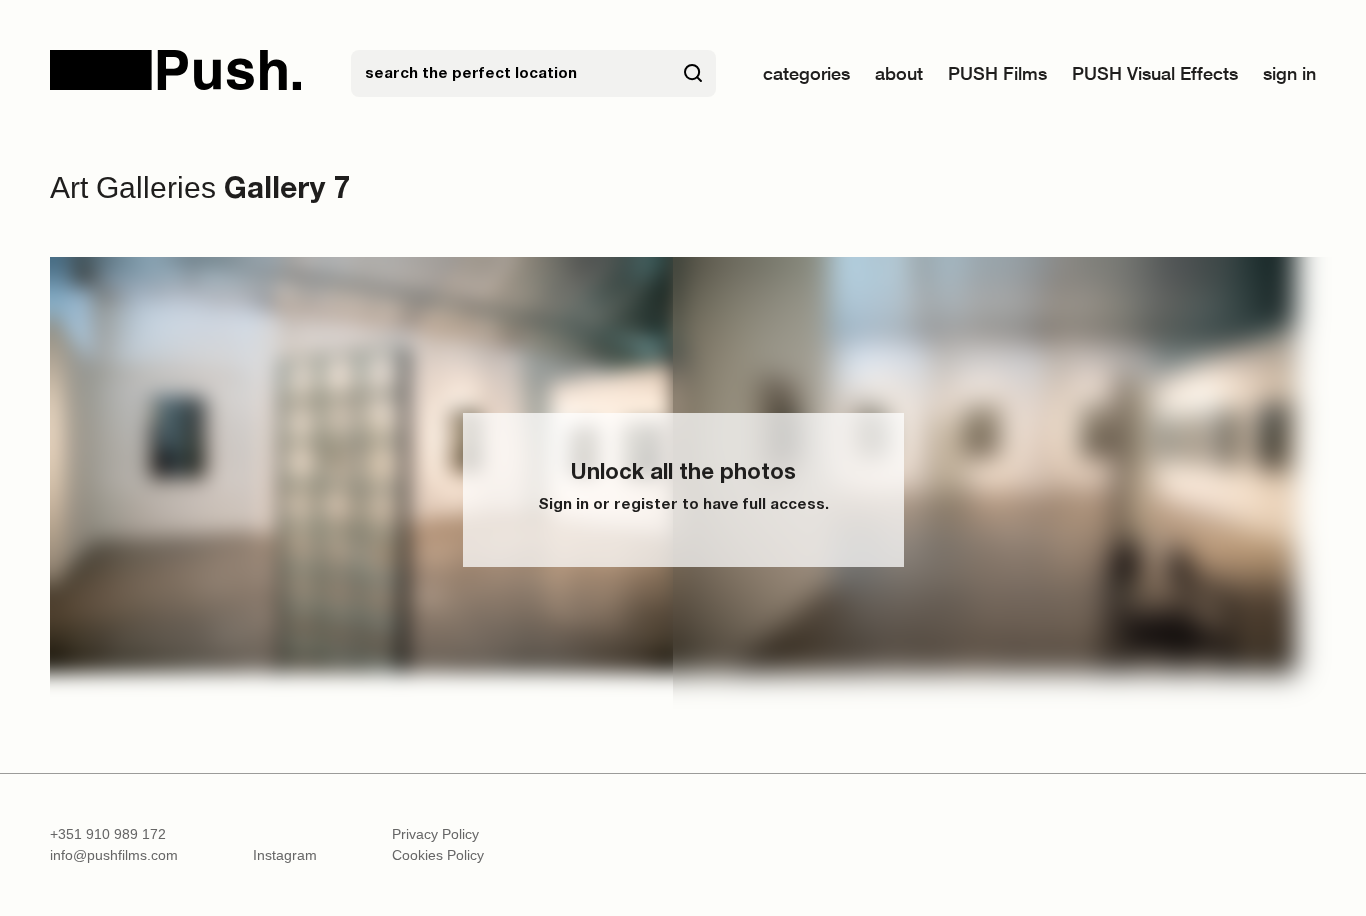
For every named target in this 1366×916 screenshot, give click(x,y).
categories (806, 73)
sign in (1289, 73)
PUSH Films (997, 73)
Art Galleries (133, 187)
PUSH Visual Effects (1155, 73)
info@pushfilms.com (114, 855)
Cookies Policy (438, 855)
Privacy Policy (435, 834)
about (899, 73)
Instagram (285, 855)
